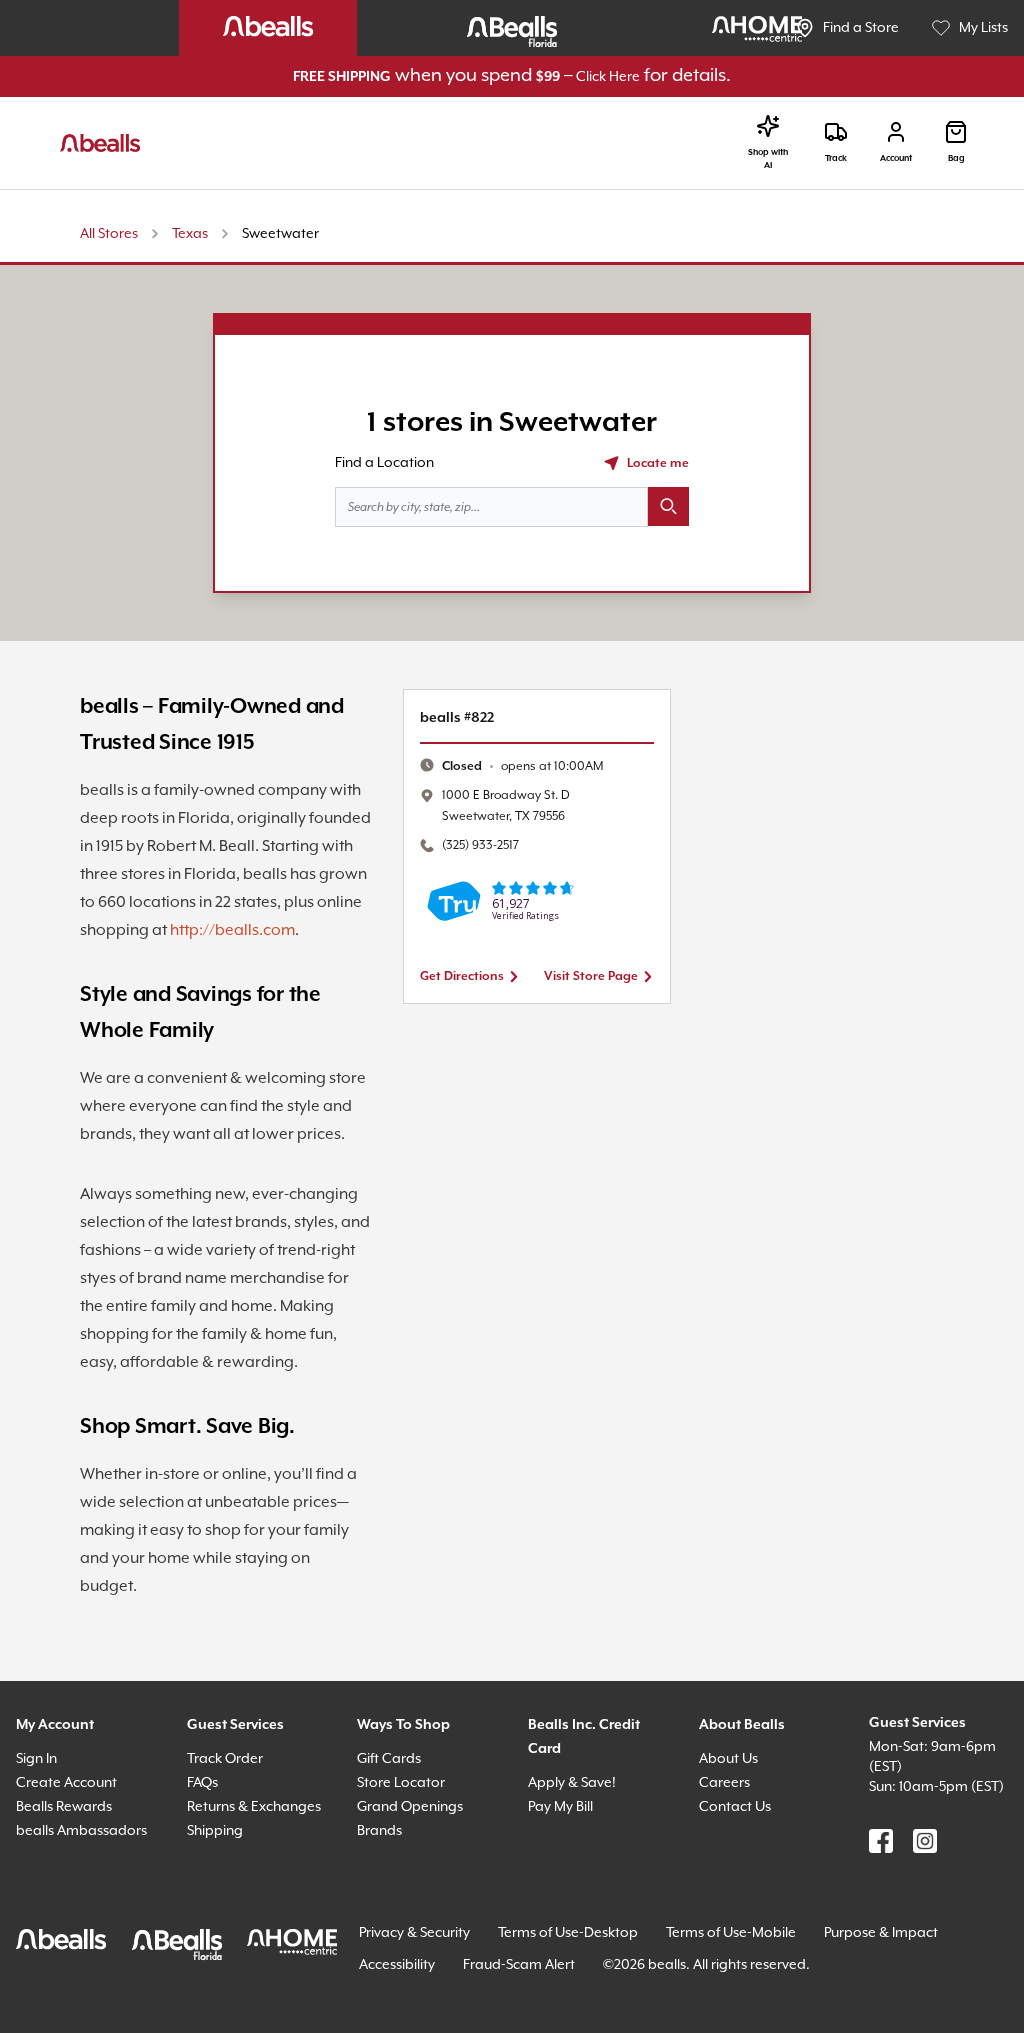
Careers (724, 1783)
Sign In (36, 1759)
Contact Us (735, 1807)
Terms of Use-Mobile (731, 1933)
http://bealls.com (232, 931)
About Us (728, 1759)
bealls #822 (457, 718)
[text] (522, 766)
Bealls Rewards (64, 1807)
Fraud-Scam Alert (519, 1965)
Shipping (215, 1831)
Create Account (66, 1783)
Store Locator (401, 1783)
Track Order (225, 1759)
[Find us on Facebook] (881, 1841)
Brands (379, 1831)
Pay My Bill (560, 1807)
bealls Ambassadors (81, 1831)
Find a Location (384, 463)
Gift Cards (389, 1759)
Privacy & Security (414, 1933)
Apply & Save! (572, 1783)
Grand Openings (410, 1807)
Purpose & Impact (881, 1933)
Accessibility (397, 1965)
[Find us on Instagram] (925, 1841)
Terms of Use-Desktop (568, 1933)
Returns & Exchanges (254, 1807)
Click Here (608, 77)
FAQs (202, 1783)
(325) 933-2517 (480, 845)
